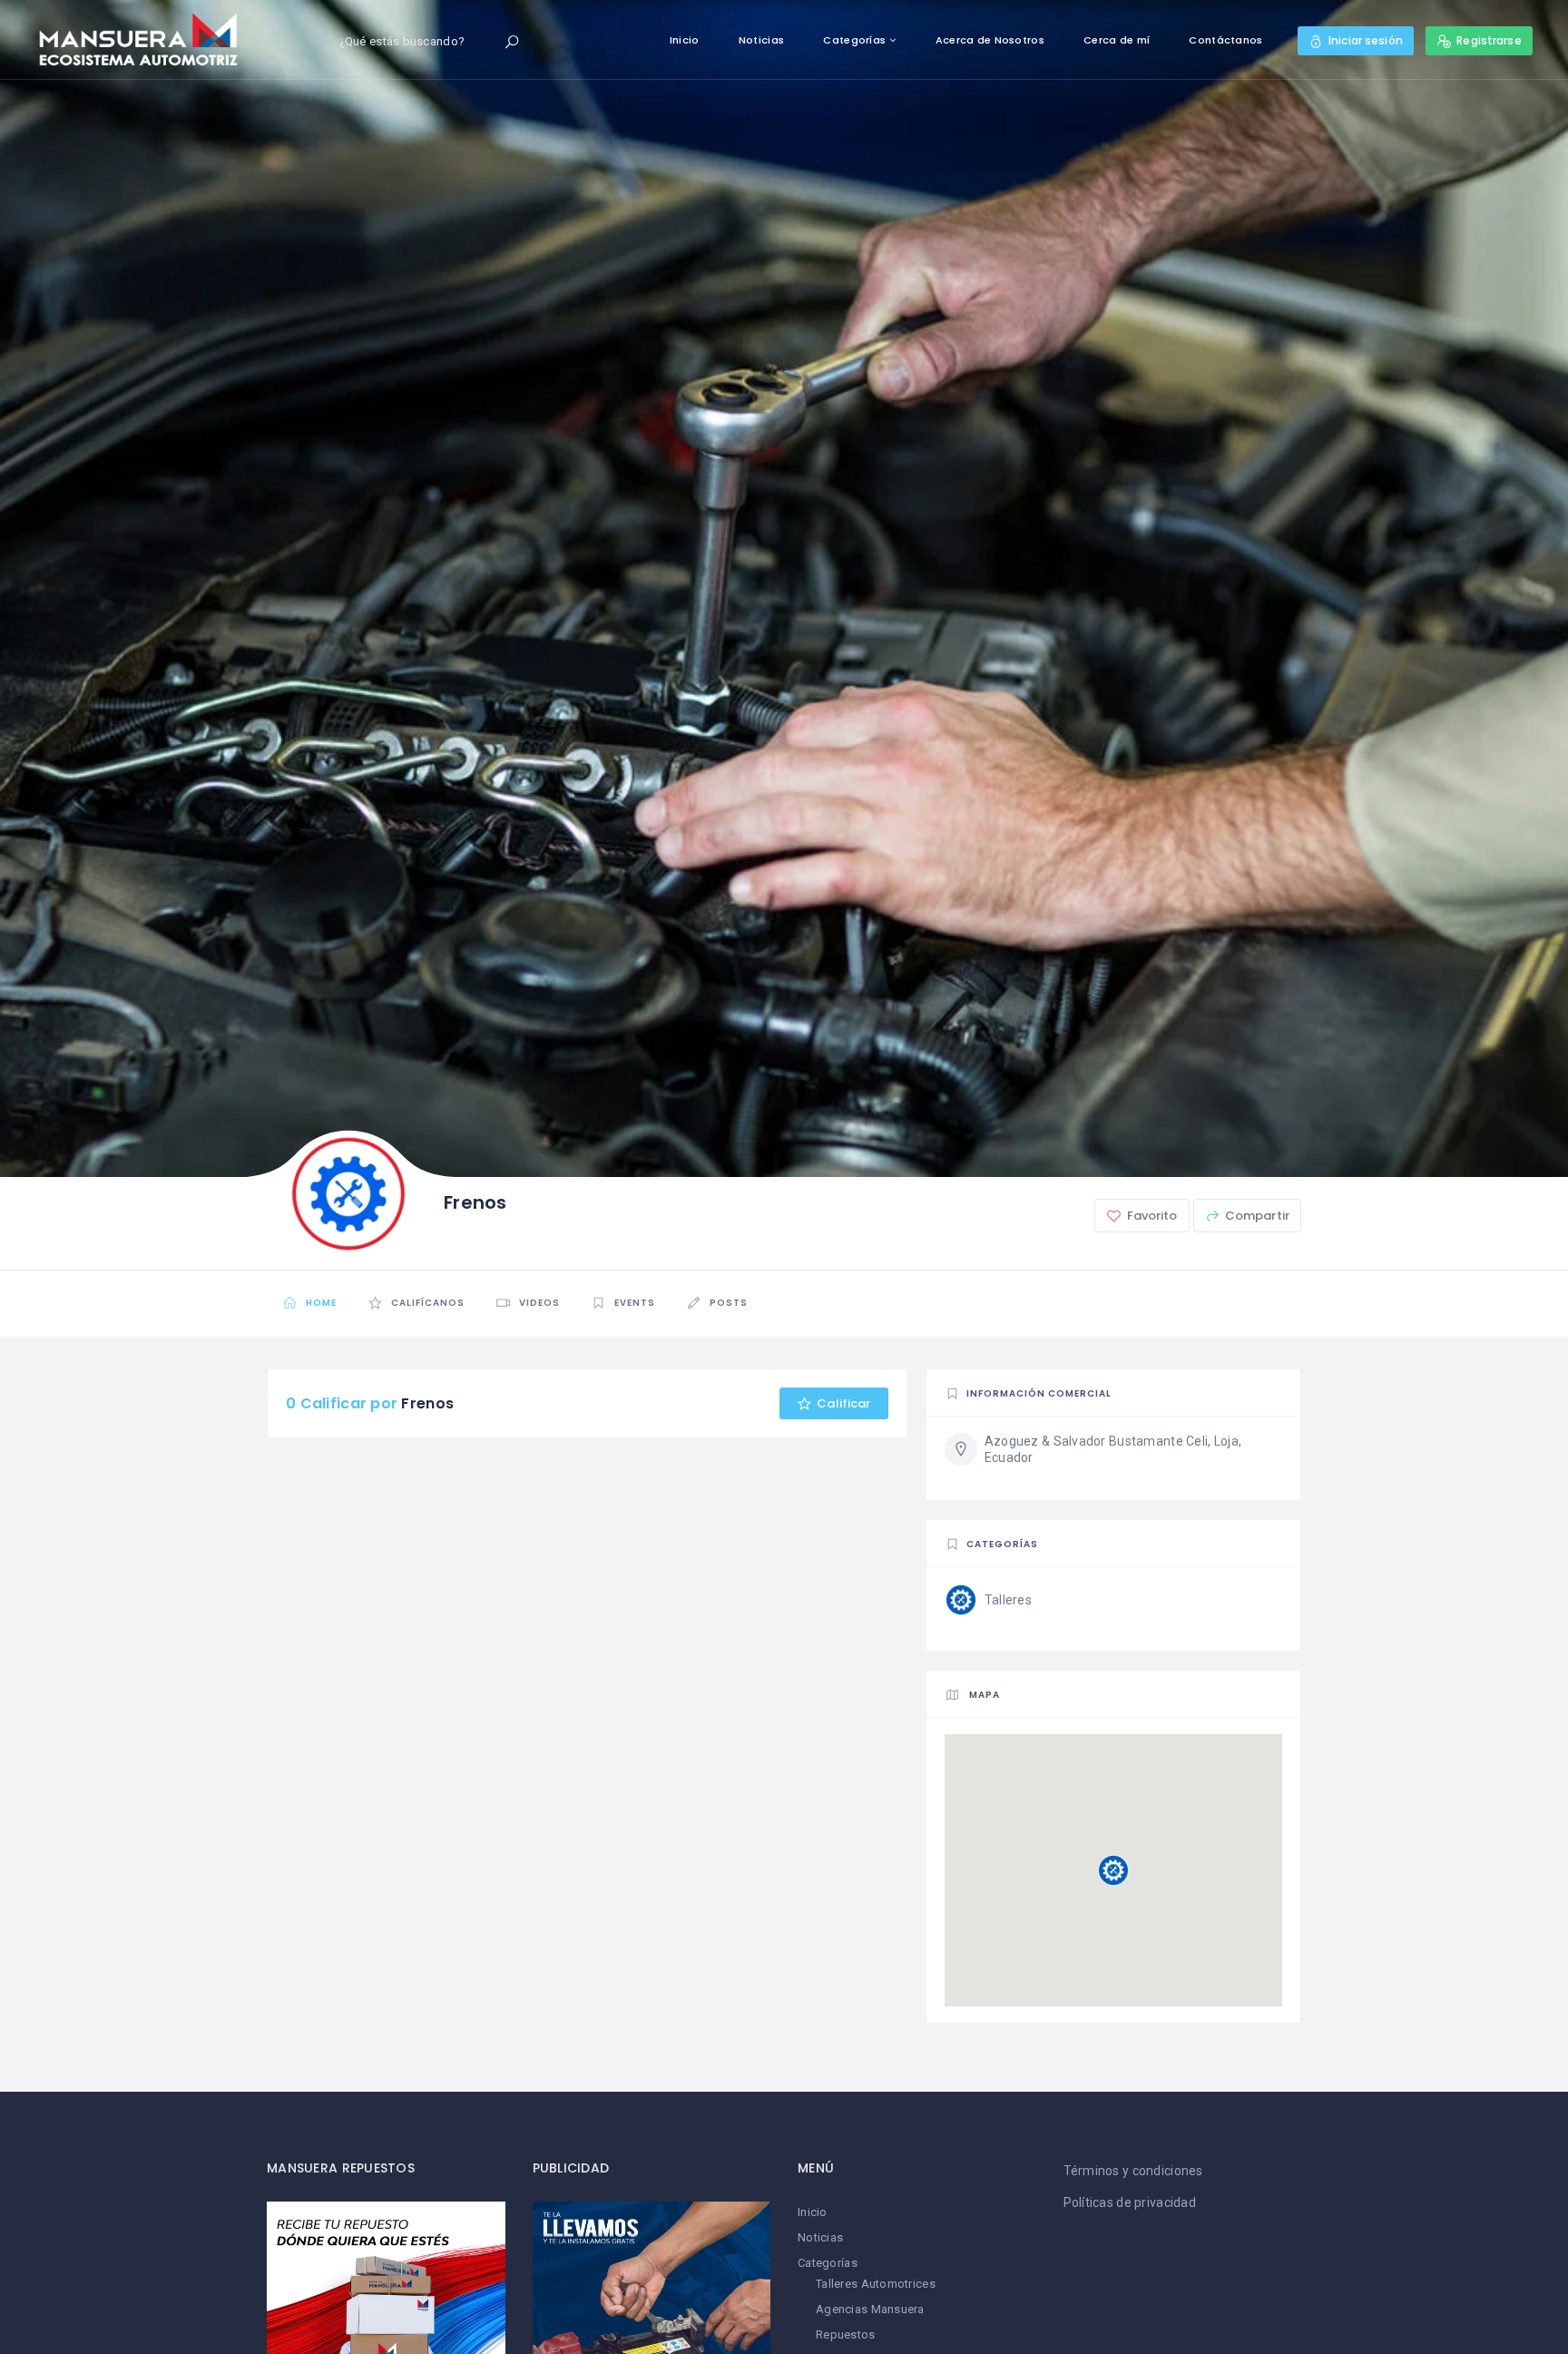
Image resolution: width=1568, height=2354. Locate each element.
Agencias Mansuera (870, 2309)
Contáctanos (1225, 40)
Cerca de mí (1117, 40)
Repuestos (846, 2334)
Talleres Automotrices (876, 2284)
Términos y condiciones (1133, 2171)
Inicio (685, 40)
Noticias (761, 40)
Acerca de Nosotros (990, 40)
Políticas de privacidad (1130, 2202)
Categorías (854, 40)
